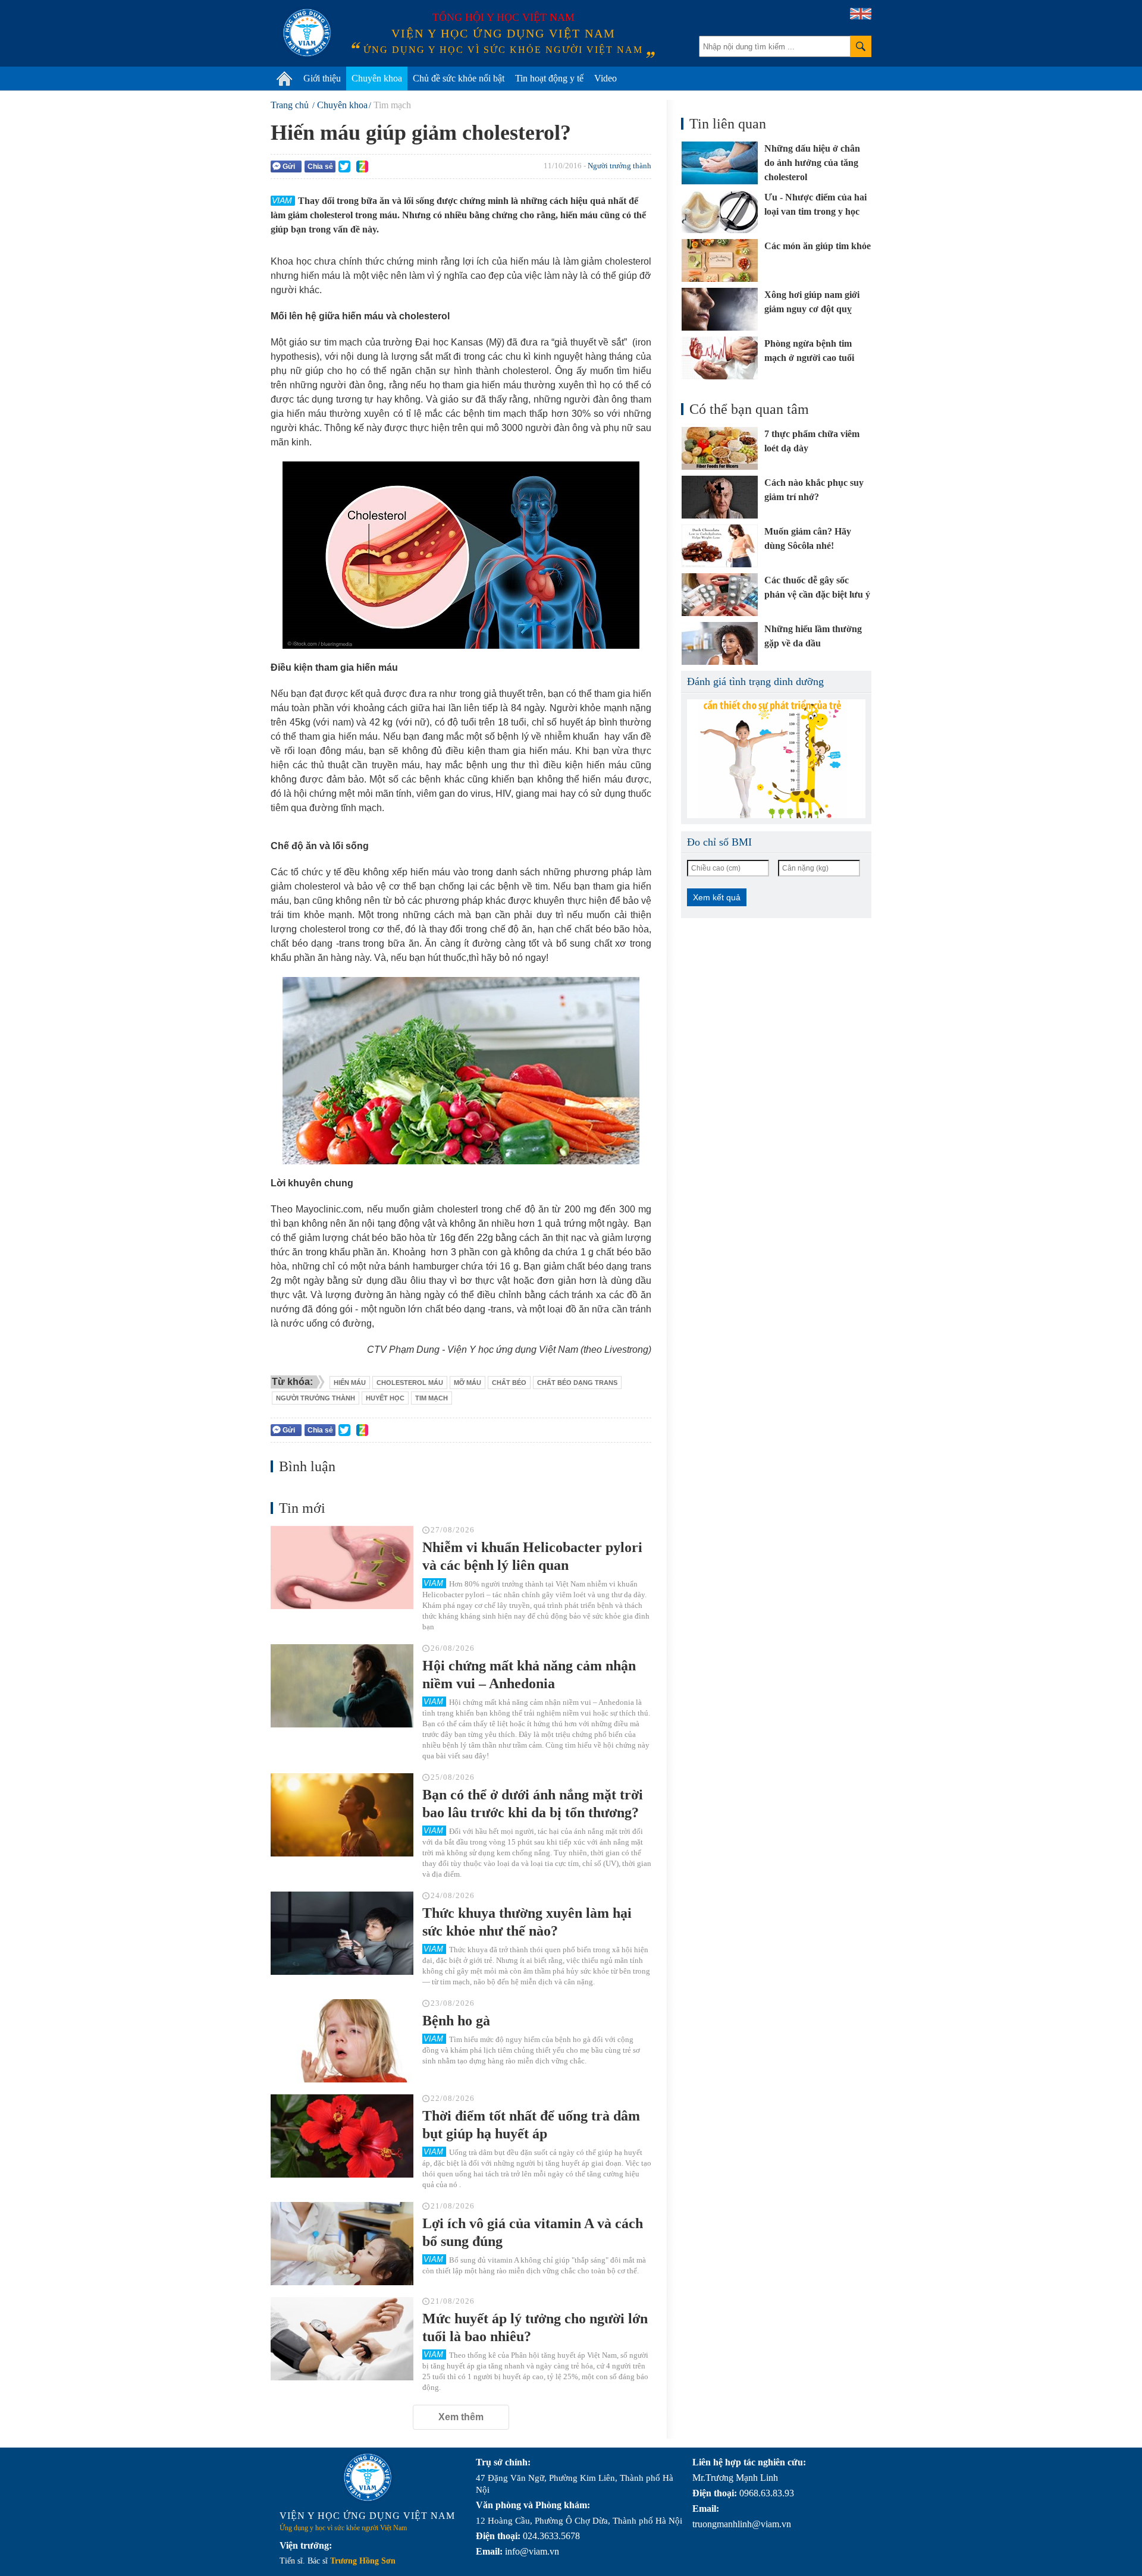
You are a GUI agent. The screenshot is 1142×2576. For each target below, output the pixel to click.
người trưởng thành (316, 1398)
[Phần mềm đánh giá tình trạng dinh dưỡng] (776, 759)
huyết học (385, 1398)
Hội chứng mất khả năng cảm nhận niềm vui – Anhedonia (529, 1675)
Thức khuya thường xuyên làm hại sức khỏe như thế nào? (527, 1922)
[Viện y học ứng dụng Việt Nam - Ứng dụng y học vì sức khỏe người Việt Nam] (307, 33)
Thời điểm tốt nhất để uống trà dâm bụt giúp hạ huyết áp (531, 2125)
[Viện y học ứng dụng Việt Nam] (368, 2477)
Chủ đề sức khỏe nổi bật (459, 78)
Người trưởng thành (619, 166)
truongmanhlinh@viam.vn (742, 2524)
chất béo (509, 1383)
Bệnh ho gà (456, 2021)
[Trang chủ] (284, 78)
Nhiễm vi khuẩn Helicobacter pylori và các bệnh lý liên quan (532, 1556)
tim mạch (432, 1398)
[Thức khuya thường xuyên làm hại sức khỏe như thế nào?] (342, 1933)
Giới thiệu (322, 78)
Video (605, 78)
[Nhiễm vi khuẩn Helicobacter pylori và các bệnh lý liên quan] (342, 1567)
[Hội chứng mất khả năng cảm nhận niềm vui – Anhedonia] (342, 1686)
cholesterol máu (410, 1383)
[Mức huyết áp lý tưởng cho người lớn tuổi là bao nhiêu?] (342, 2339)
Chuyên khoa (377, 78)
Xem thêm (461, 2417)
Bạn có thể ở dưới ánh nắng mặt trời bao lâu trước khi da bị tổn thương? (533, 1804)
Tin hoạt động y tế (549, 78)
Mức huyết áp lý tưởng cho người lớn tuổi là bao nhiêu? (535, 2327)
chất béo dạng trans (577, 1383)
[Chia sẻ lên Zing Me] (362, 167)
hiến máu (350, 1383)
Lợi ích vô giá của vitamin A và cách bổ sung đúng (533, 2232)
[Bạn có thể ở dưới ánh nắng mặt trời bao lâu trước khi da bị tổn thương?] (342, 1815)
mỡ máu (468, 1383)
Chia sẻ (320, 167)
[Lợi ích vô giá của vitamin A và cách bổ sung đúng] (342, 2244)
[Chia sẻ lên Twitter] (344, 167)
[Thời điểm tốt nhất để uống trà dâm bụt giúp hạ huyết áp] (342, 2136)
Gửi (289, 167)
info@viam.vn (532, 2551)
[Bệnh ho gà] (342, 2041)
